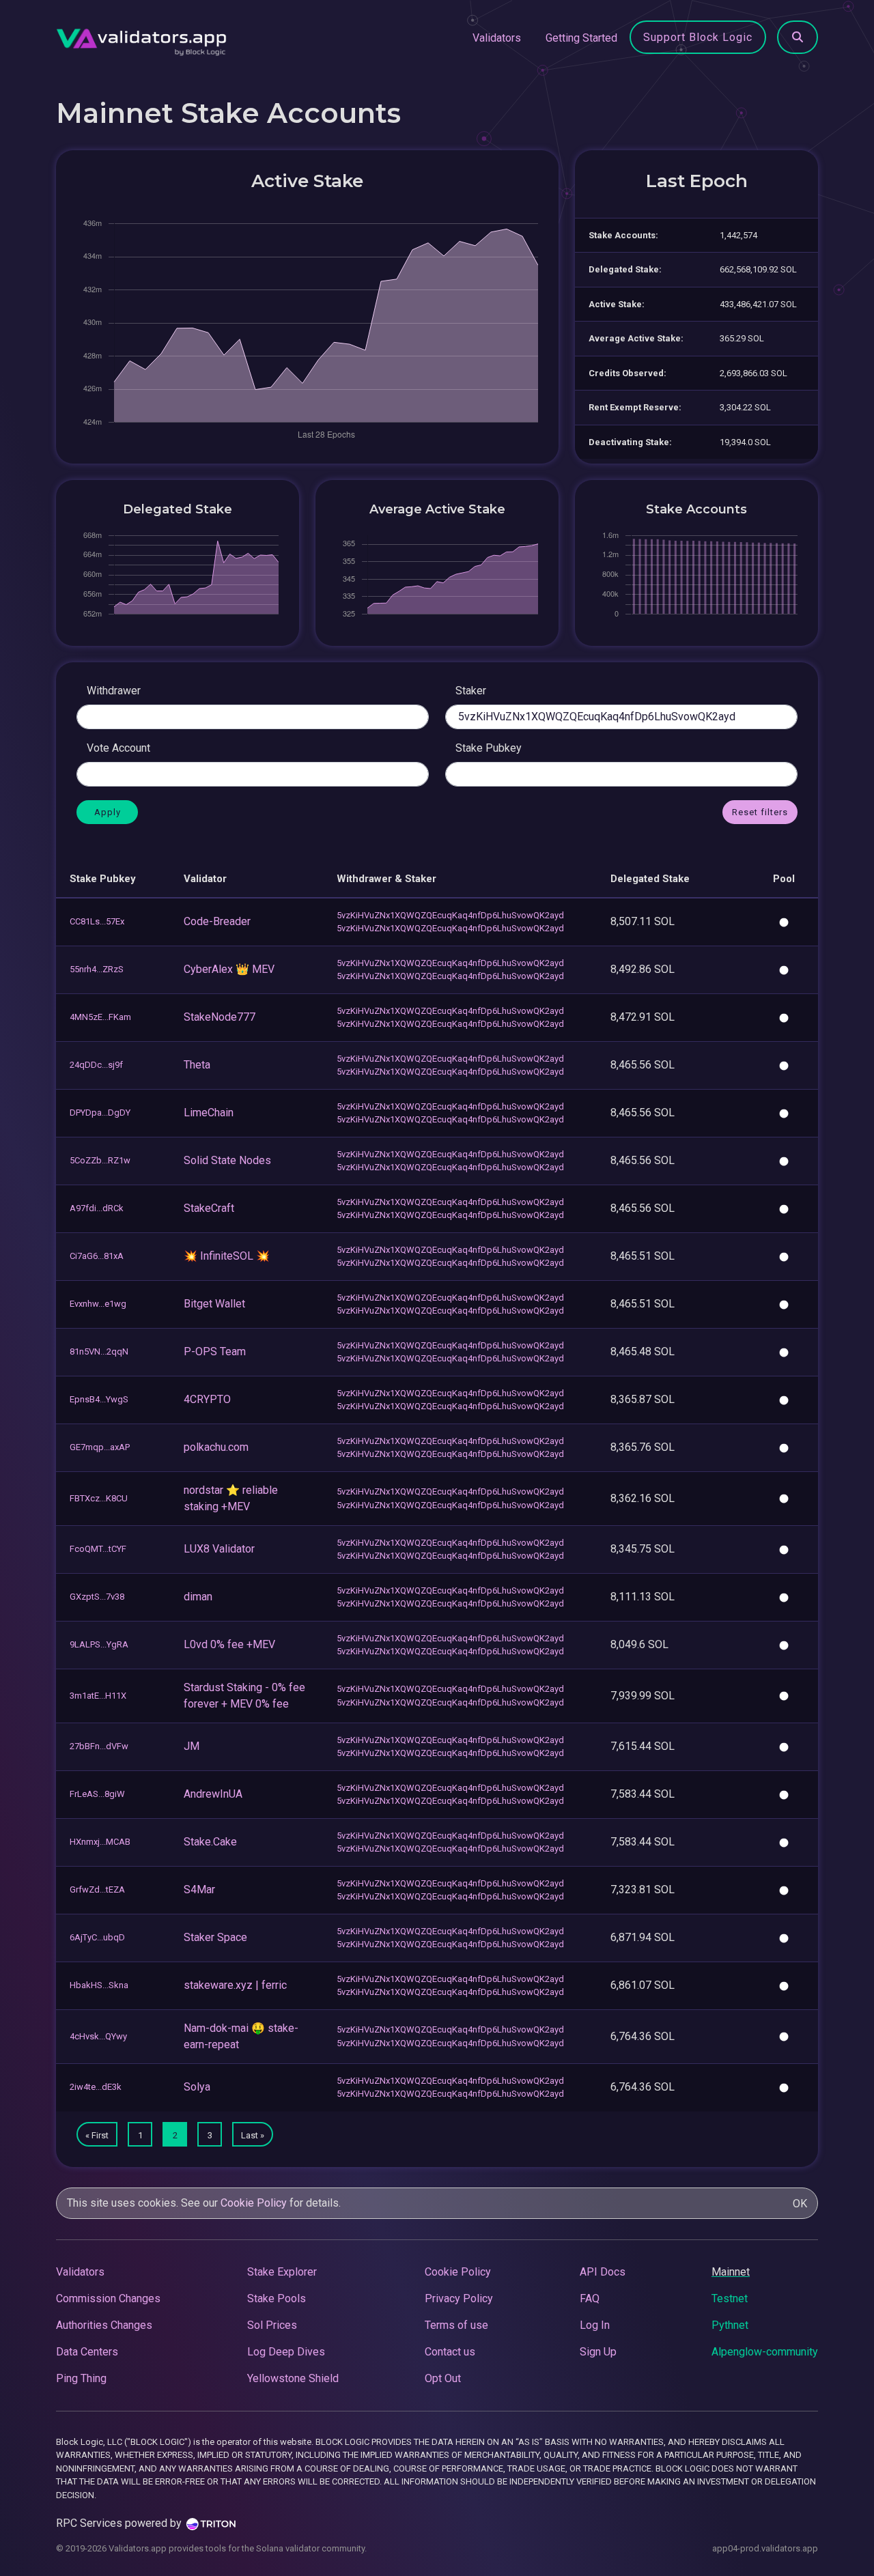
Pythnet (730, 2325)
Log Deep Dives (286, 2352)
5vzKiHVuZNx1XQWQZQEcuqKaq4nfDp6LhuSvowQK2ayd (450, 915)
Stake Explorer (282, 2272)
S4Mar (199, 1889)
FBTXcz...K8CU (99, 1498)
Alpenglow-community (765, 2352)
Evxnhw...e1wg (98, 1304)
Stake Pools (277, 2298)
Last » (253, 2135)
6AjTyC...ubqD (97, 1937)
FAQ (590, 2298)
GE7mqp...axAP (100, 1447)
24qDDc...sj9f (96, 1065)
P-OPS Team (215, 1351)
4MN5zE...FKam (100, 1017)
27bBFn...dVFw (99, 1746)
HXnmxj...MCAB (100, 1842)
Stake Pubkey (489, 748)
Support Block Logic (698, 37)
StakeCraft (209, 1208)
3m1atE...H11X (98, 1696)
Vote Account (118, 748)
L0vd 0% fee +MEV (229, 1644)
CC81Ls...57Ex (97, 921)
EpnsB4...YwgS (99, 1399)
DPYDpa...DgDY (100, 1113)
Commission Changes (108, 2298)
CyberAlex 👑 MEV (229, 969)
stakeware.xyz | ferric (235, 1985)
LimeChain (209, 1113)
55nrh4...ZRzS (97, 969)
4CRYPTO (207, 1399)
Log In (595, 2325)
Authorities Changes (104, 2325)
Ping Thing (81, 2378)
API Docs (603, 2272)
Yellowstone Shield (293, 2378)
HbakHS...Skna (99, 1985)
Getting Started (581, 38)
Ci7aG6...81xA (97, 1256)
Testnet (730, 2298)
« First (97, 2135)
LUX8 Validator (219, 1549)
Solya (197, 2087)
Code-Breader (217, 921)
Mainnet (731, 2272)
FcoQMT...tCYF (98, 1549)
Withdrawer (114, 691)
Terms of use (456, 2325)
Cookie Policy (254, 2203)
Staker (471, 691)
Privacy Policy (459, 2298)
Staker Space (215, 1937)
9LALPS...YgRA (99, 1644)
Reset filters (760, 812)
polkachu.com (216, 1447)
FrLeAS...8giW (97, 1794)
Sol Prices (272, 2325)
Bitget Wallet (214, 1304)
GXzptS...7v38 (97, 1597)
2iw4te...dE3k (96, 2087)
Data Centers (87, 2352)
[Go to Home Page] (141, 38)
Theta (197, 1065)
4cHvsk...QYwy (98, 2036)
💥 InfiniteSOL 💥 (227, 1256)
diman (198, 1597)
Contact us (450, 2352)
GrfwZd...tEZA (97, 1889)
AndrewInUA (213, 1794)
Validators (497, 38)
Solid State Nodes (227, 1160)
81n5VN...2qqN (99, 1351)
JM (192, 1746)
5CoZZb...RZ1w (100, 1160)
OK (800, 2204)
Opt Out (443, 2378)
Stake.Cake (210, 1842)
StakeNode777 (220, 1017)
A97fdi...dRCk (97, 1208)
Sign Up (598, 2352)
